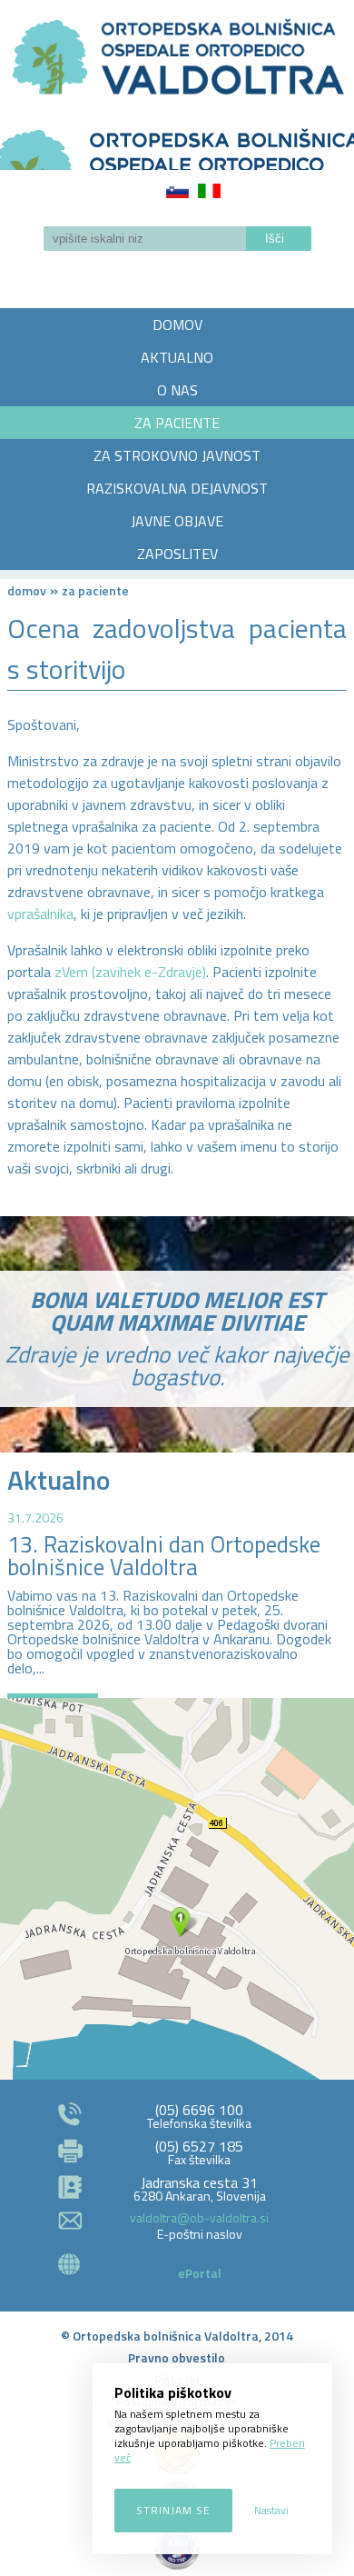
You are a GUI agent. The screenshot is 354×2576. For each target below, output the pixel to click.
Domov (27, 590)
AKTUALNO (177, 357)
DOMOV (177, 324)
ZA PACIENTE (177, 423)
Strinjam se (173, 2510)
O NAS (177, 390)
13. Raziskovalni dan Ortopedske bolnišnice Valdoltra (164, 1556)
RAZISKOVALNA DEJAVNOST (177, 488)
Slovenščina (177, 191)
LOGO (177, 144)
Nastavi (271, 2510)
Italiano (209, 191)
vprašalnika (40, 914)
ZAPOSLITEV (177, 554)
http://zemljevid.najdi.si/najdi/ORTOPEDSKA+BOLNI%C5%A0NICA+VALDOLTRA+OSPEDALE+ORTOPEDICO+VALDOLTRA (177, 1889)
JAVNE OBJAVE (177, 521)
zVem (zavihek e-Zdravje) (130, 972)
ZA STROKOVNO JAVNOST (177, 455)
